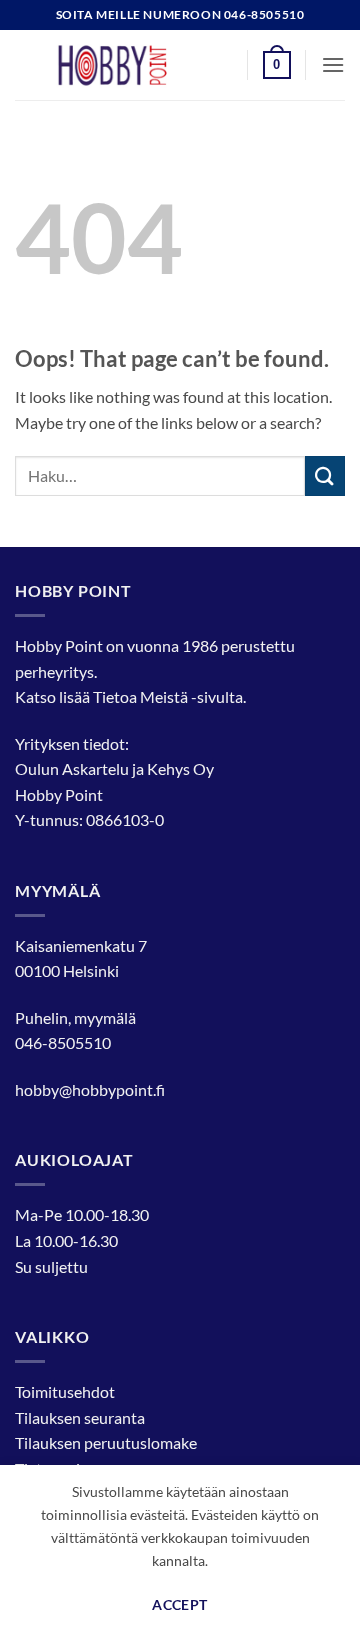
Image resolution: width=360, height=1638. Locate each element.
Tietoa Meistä (140, 696)
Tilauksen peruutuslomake (106, 1442)
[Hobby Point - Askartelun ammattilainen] (132, 65)
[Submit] (325, 475)
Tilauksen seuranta (80, 1417)
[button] (277, 65)
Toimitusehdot (65, 1391)
